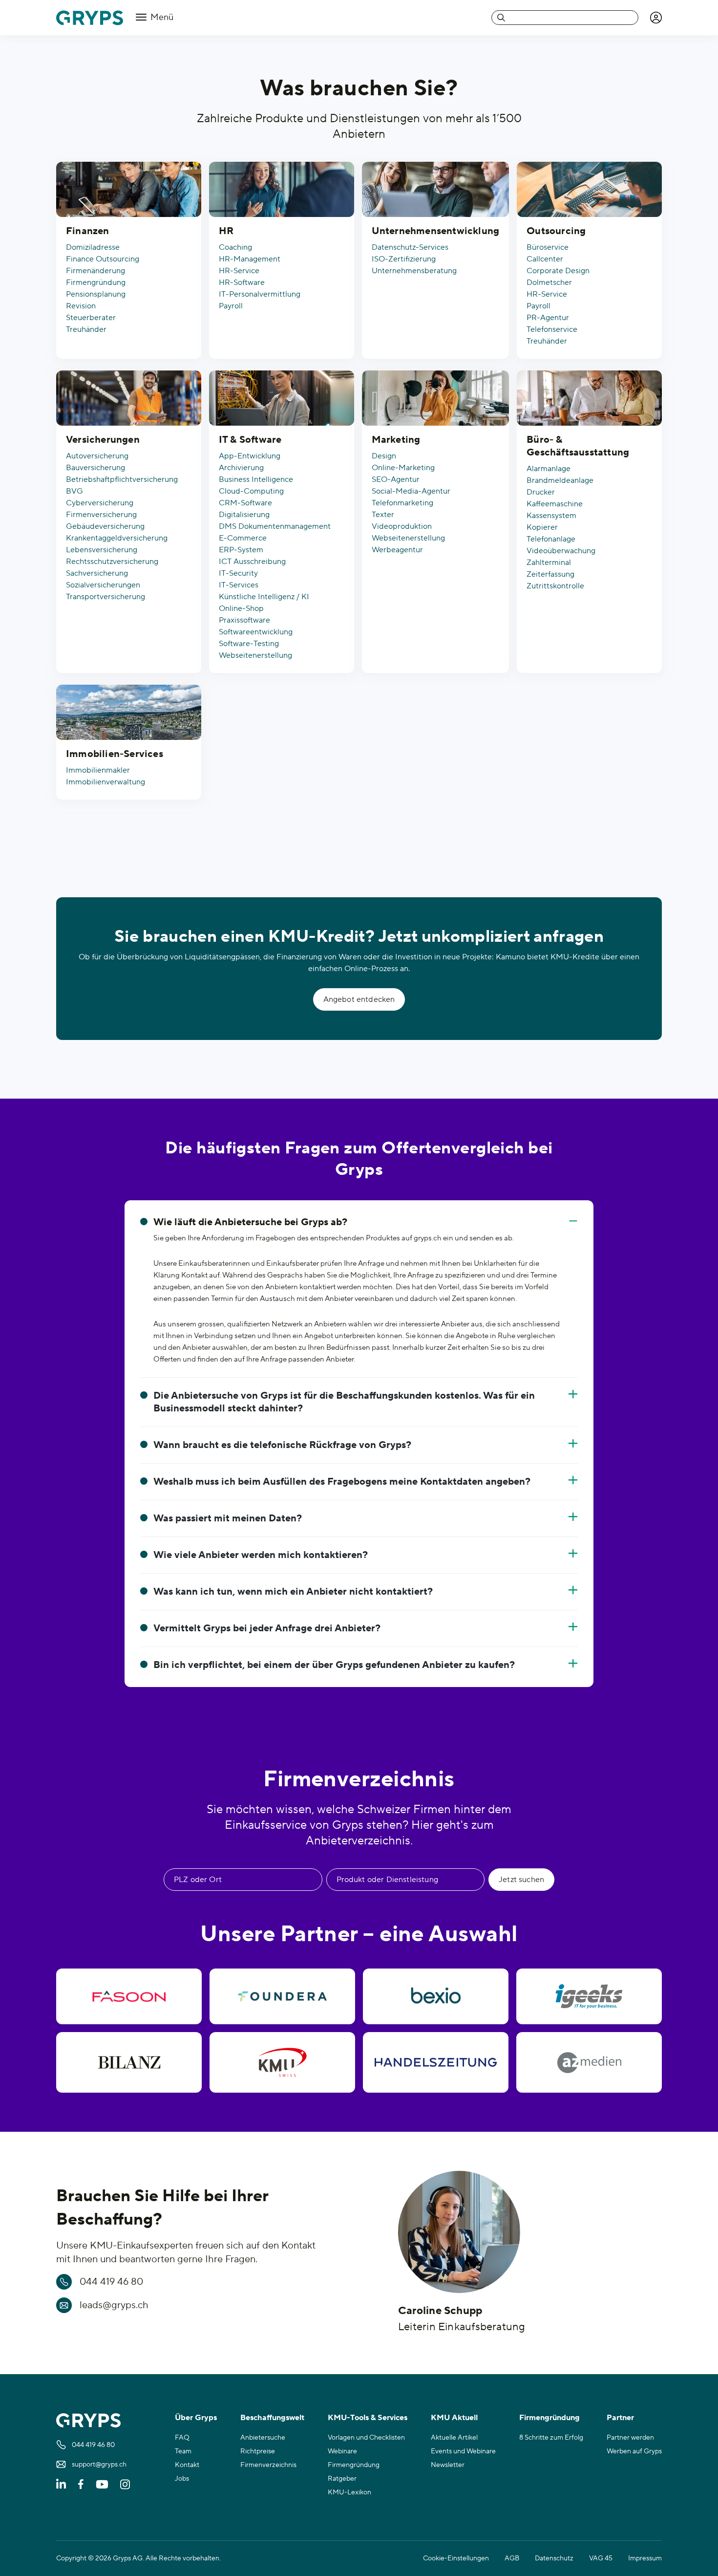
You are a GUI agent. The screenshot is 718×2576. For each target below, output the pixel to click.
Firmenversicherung (101, 515)
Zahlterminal (549, 563)
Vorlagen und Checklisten (366, 2438)
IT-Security (238, 573)
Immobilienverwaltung (106, 782)
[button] (656, 18)
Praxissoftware (244, 620)
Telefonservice (552, 329)
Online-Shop (241, 608)
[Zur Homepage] (90, 18)
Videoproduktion (402, 526)
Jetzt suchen (521, 1880)
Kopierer (542, 527)
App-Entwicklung (250, 456)
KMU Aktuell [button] (454, 2418)
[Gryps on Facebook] (81, 2484)
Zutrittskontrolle (555, 586)
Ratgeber (342, 2479)
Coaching (235, 247)
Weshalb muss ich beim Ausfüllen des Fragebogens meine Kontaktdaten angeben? (342, 1482)
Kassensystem (551, 516)
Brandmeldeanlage (560, 480)
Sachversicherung (97, 573)
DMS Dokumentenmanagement (275, 526)
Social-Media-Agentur (411, 491)
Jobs (182, 2479)
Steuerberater (91, 318)
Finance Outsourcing (103, 259)
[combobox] (565, 18)
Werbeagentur (397, 550)
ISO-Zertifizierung (404, 259)
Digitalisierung (244, 515)
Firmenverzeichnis (268, 2465)
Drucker (541, 492)
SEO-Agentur (396, 479)
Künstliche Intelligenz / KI (264, 597)
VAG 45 (601, 2558)
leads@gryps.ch (114, 2305)
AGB (512, 2558)
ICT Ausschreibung (252, 562)
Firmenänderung (95, 271)
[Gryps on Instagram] (125, 2484)
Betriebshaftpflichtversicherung (122, 479)
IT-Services (239, 585)
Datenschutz (554, 2558)
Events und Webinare (463, 2451)
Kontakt (187, 2465)
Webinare (342, 2451)
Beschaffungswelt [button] (272, 2418)
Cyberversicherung (100, 503)
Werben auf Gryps (634, 2451)
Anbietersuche (263, 2438)
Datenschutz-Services (410, 247)
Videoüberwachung (561, 551)
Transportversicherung (106, 597)
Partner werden (630, 2438)
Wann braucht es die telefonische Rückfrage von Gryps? (282, 1445)
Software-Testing (249, 644)
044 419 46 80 (111, 2282)
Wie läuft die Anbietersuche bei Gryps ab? (250, 1222)
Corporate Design (558, 271)
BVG (74, 491)
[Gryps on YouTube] (102, 2484)
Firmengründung (96, 282)
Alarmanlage (549, 469)
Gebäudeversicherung (105, 526)
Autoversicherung (97, 456)
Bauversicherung (95, 468)
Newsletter (448, 2465)
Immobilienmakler (98, 770)
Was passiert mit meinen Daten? (228, 1518)
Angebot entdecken (359, 999)
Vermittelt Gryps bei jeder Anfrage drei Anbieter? (267, 1628)
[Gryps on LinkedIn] (61, 2484)
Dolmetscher (549, 282)
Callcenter (545, 259)
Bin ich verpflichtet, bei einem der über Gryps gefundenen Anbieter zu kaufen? (334, 1665)
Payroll (231, 306)
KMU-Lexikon (349, 2492)
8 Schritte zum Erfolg (551, 2438)
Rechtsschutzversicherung (112, 562)
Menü (161, 17)
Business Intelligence (256, 479)
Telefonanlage (551, 539)
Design (384, 456)
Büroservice (548, 247)
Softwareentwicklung (256, 632)
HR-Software (242, 282)
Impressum (645, 2558)
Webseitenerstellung (255, 655)
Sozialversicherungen (103, 585)
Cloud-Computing (251, 491)
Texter (383, 515)
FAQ (182, 2438)
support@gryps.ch (99, 2465)
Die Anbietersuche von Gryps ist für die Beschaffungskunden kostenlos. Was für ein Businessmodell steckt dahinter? (344, 1402)
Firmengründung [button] (549, 2418)
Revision (81, 306)
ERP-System (241, 550)
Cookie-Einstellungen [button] (456, 2558)
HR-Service (239, 271)
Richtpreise (258, 2451)
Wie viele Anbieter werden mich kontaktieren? (261, 1555)
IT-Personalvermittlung (260, 294)
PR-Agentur (548, 318)
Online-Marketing (403, 468)
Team (183, 2451)
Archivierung (241, 468)
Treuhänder (86, 329)
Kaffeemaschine (555, 504)
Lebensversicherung (102, 550)
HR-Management (250, 259)
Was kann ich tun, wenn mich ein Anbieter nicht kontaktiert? (293, 1592)
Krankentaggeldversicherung (117, 538)
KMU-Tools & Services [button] (368, 2418)
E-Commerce (243, 538)
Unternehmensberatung (414, 271)
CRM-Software (245, 503)
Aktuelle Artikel (454, 2438)
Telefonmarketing (402, 503)
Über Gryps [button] (196, 2418)
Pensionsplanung (96, 294)
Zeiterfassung (550, 574)
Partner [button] (620, 2418)
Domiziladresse (93, 247)
